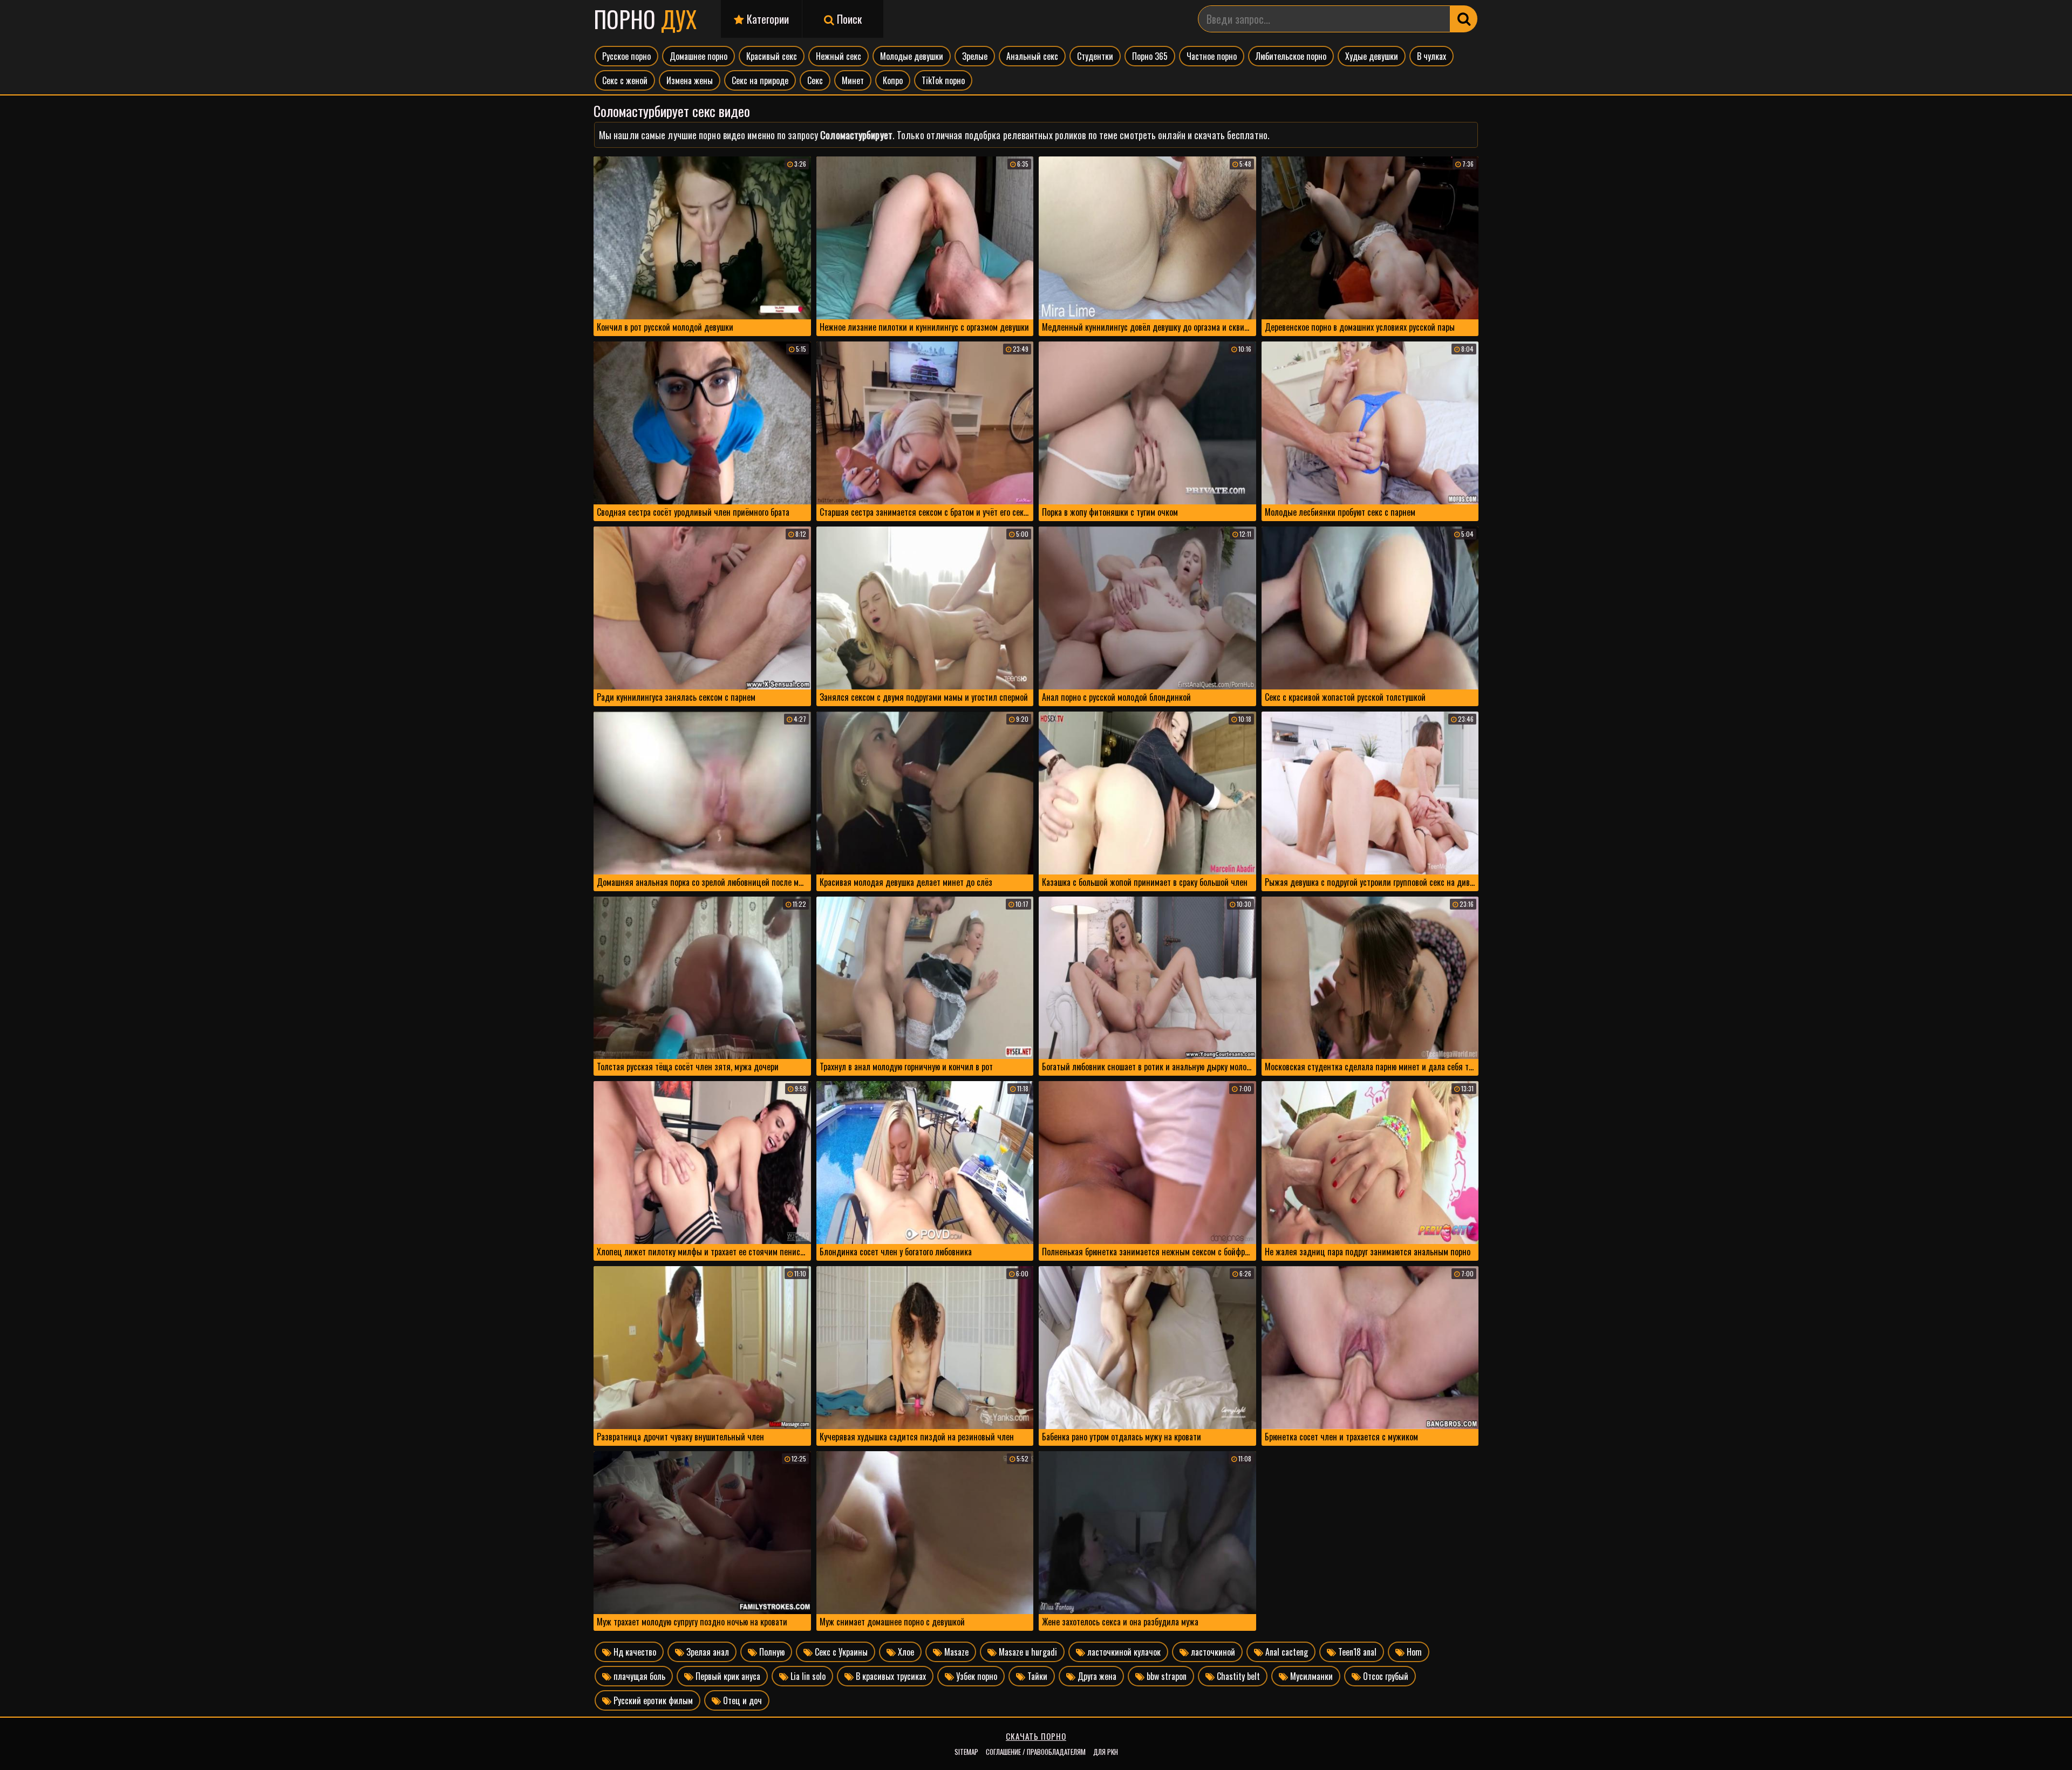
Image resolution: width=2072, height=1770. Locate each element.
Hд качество (634, 1652)
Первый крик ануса (727, 1676)
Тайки (1036, 1676)
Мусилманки (1310, 1676)
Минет (853, 80)
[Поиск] (1464, 19)
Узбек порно (976, 1676)
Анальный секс (1032, 56)
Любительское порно (1291, 56)
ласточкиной (1212, 1652)
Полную (771, 1652)
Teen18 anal (1356, 1652)
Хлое (905, 1652)
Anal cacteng (1286, 1652)
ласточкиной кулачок (1123, 1652)
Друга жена (1096, 1676)
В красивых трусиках (890, 1676)
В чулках (1432, 56)
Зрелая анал (707, 1652)
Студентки (1095, 56)
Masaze (955, 1652)
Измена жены (690, 80)
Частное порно (1212, 56)
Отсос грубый (1385, 1676)
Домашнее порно (698, 56)
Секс (815, 80)
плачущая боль (638, 1676)
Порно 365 (1150, 56)
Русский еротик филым (652, 1700)
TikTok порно (943, 80)
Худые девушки (1372, 56)
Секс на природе (760, 80)
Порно (645, 19)
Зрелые (975, 56)
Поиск (848, 19)
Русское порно (626, 56)
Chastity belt (1237, 1676)
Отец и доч (741, 1700)
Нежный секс (839, 56)
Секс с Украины (840, 1652)
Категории (766, 19)
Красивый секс (772, 56)
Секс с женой (625, 80)
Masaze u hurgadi (1027, 1652)
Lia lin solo (807, 1676)
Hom (1413, 1652)
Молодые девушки (912, 56)
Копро (893, 80)
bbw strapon (1165, 1676)
